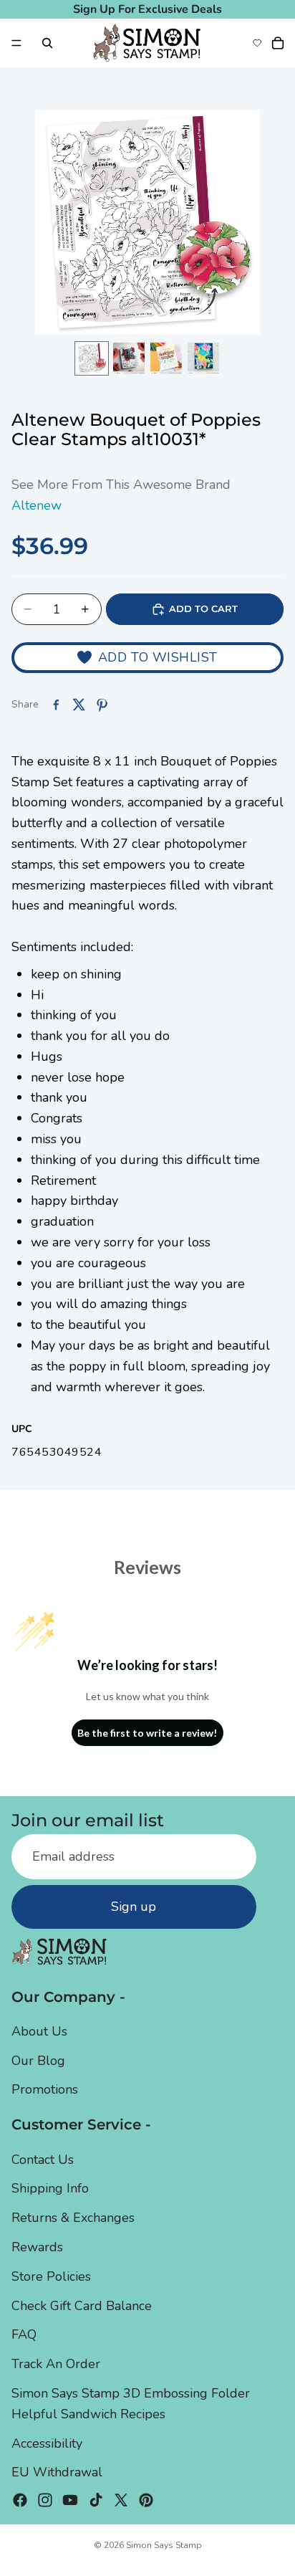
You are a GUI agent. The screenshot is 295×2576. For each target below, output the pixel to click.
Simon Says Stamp (164, 2545)
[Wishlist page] (257, 43)
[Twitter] (121, 2501)
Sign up (134, 1907)
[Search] (47, 43)
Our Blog (38, 2061)
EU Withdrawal (57, 2473)
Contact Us (43, 2160)
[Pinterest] (146, 2501)
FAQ (24, 2335)
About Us (39, 2031)
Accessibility (47, 2443)
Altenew (37, 505)
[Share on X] (79, 705)
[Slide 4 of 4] (203, 358)
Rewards (37, 2247)
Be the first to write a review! (147, 1733)
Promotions (45, 2090)
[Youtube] (70, 2501)
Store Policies (51, 2276)
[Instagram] (45, 2501)
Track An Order (56, 2365)
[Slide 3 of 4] (166, 358)
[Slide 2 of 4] (129, 358)
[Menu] (16, 43)
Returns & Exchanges (73, 2218)
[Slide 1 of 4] (92, 358)
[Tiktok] (96, 2501)
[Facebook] (20, 2501)
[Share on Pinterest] (102, 705)
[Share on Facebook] (56, 705)
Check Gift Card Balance (82, 2306)
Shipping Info (50, 2189)
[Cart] (278, 43)
